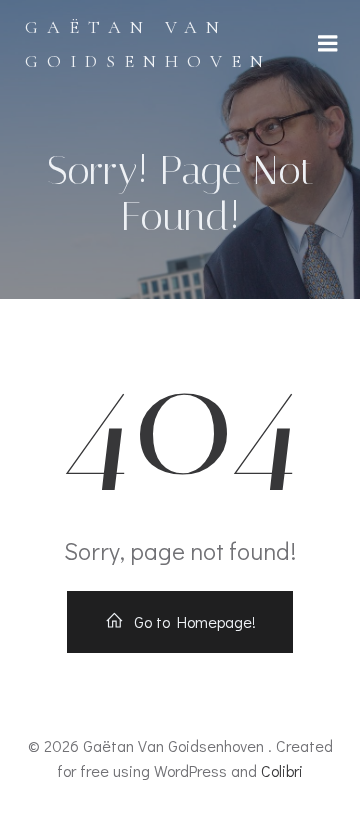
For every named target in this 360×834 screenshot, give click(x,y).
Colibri (282, 770)
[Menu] (328, 44)
